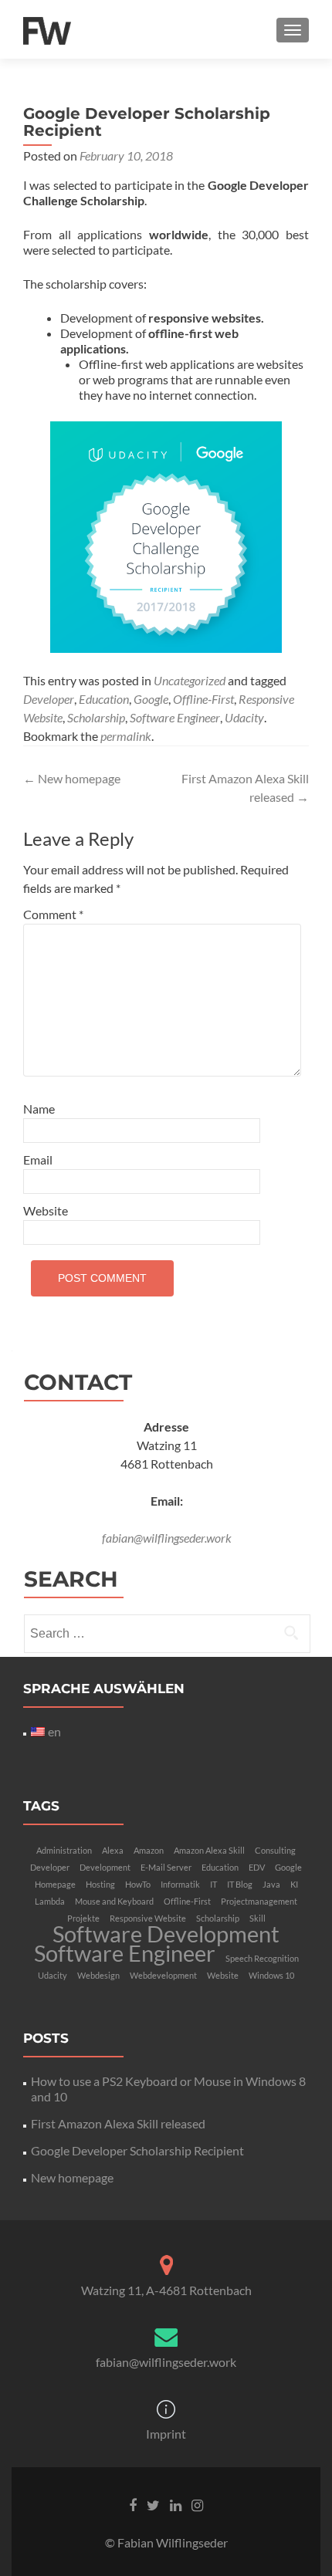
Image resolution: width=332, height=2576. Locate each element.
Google (151, 699)
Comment (53, 914)
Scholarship (96, 717)
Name (39, 1109)
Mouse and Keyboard (114, 1901)
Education (104, 699)
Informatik (180, 1884)
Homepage (55, 1884)
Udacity (244, 717)
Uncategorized (190, 680)
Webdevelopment (163, 1975)
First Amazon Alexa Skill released (118, 2123)
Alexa (113, 1850)
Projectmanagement (259, 1901)
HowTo (138, 1884)
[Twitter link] (153, 2504)
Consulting (275, 1850)
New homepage (72, 778)
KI (294, 1884)
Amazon (149, 1850)
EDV (257, 1867)
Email (38, 1160)
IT (213, 1884)
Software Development (166, 1934)
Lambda (50, 1901)
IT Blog (240, 1884)
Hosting (100, 1884)
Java (271, 1884)
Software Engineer (175, 717)
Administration (64, 1850)
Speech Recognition (262, 1958)
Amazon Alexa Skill (209, 1850)
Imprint (166, 2434)
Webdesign (98, 1975)
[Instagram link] (197, 2504)
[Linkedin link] (176, 2504)
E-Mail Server (166, 1867)
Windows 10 (271, 1975)
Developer (49, 699)
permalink (126, 736)
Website (46, 1210)
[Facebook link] (133, 2504)
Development (105, 1867)
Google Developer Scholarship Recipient (137, 2150)
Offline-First (203, 699)
